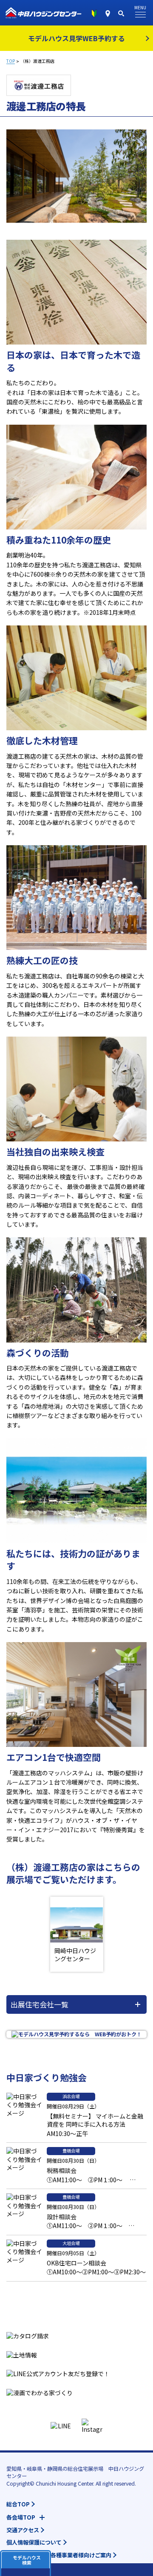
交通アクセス (23, 2530)
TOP (11, 61)
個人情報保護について (34, 2542)
